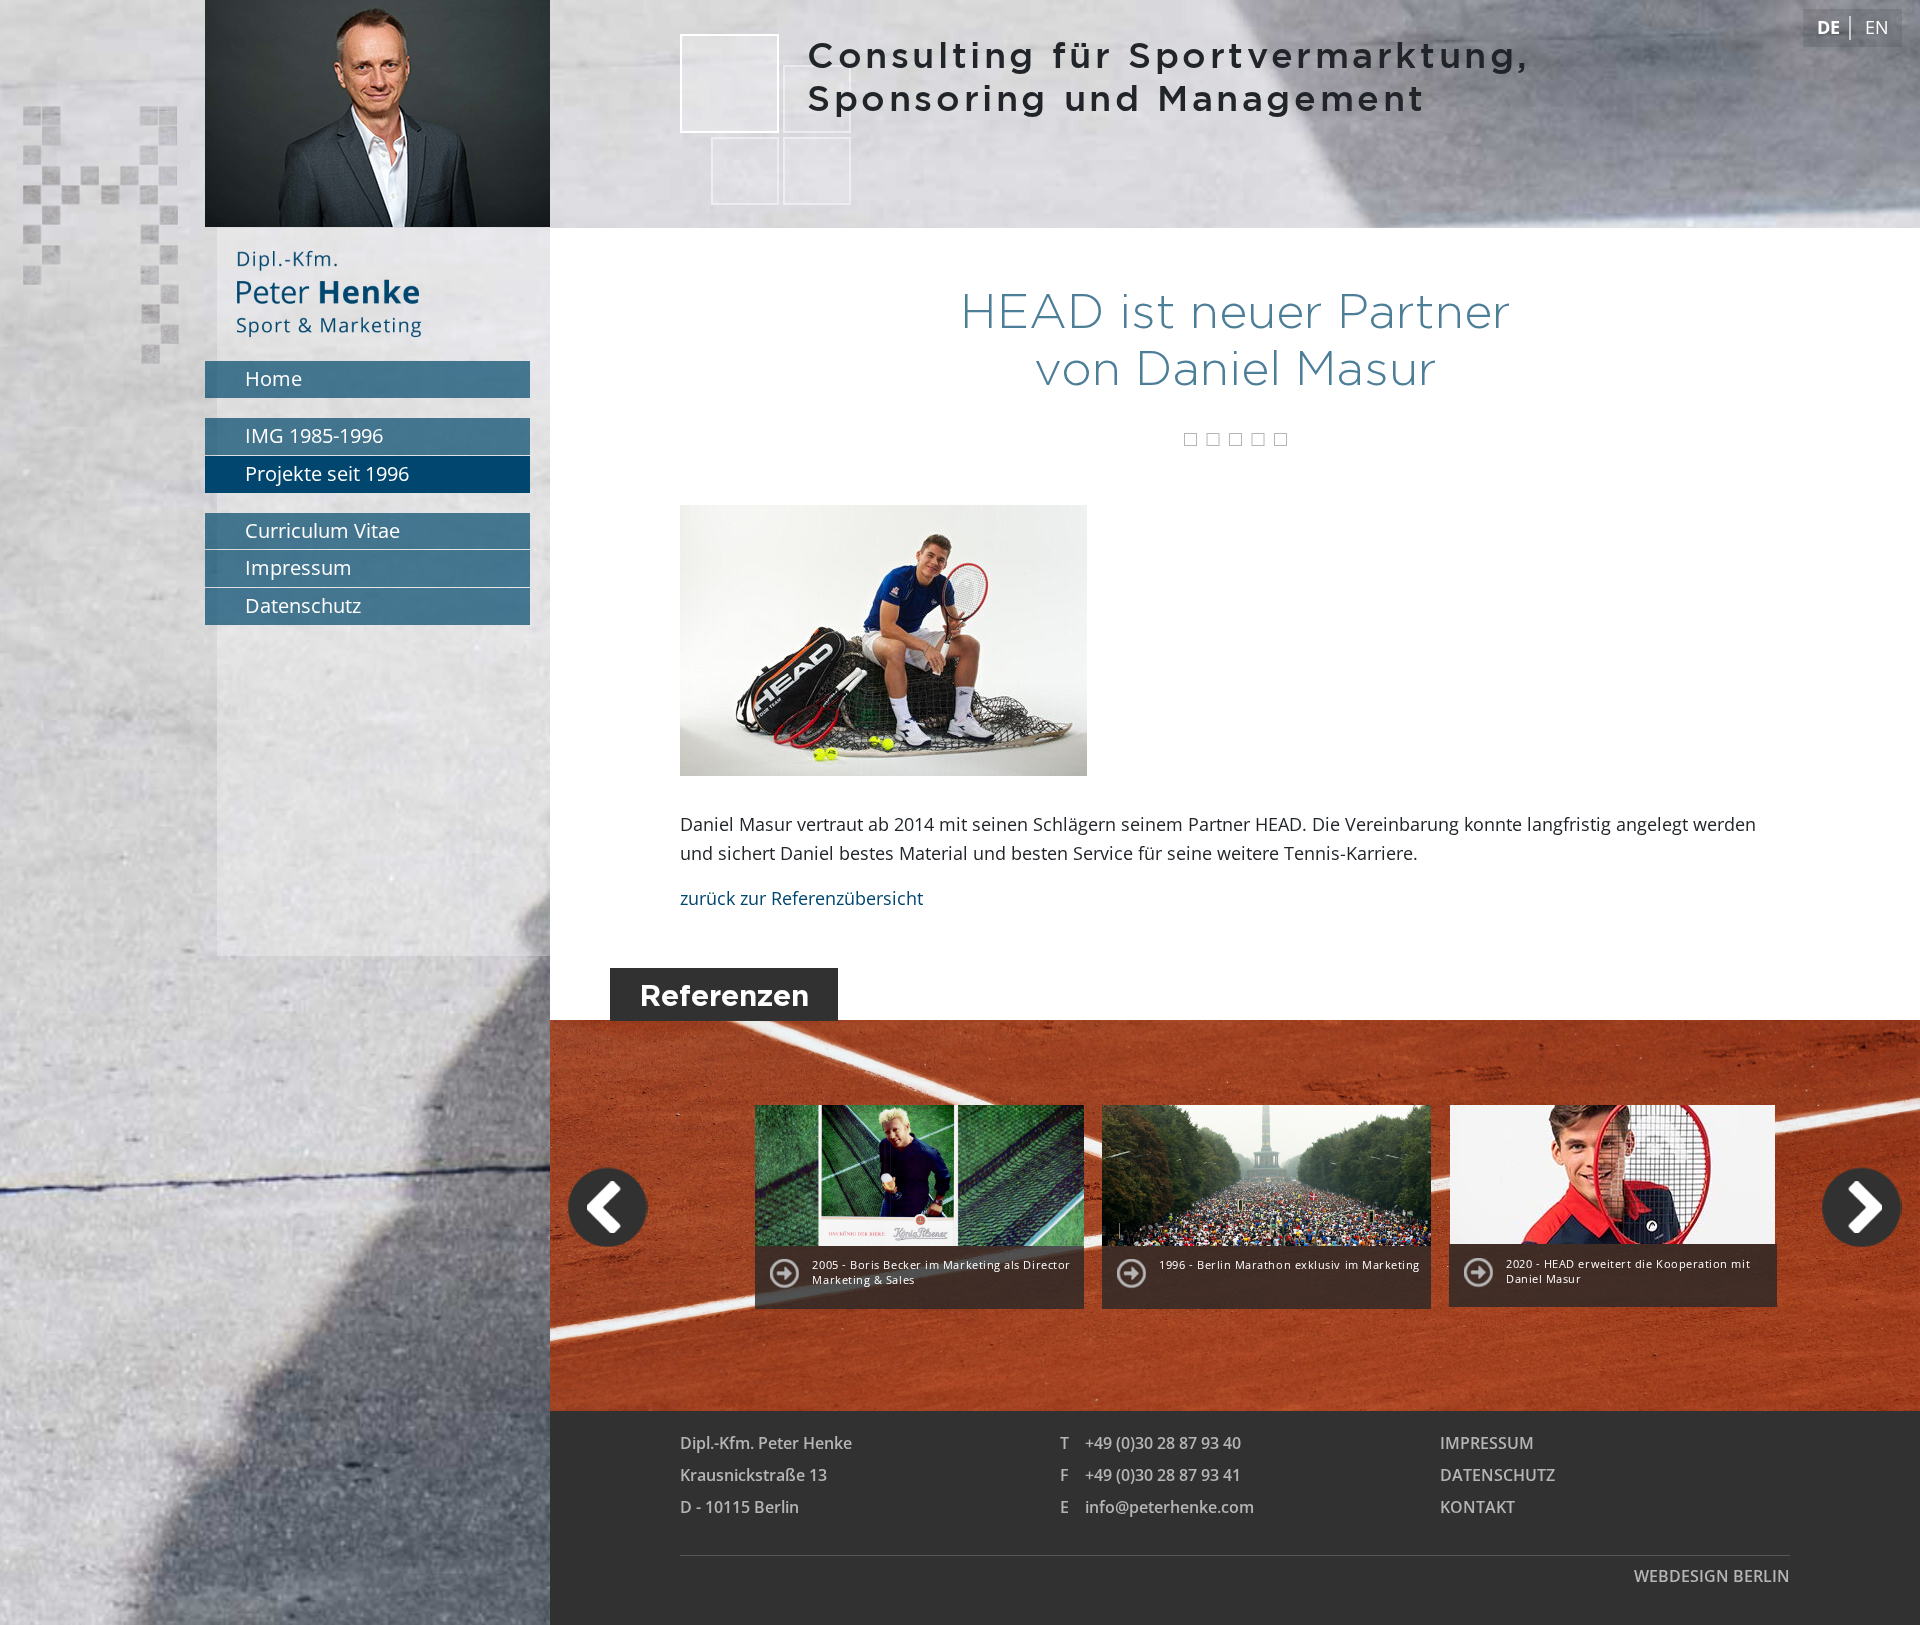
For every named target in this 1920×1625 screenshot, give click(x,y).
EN (1877, 27)
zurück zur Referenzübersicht (801, 898)
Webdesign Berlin (1712, 1576)
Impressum (1487, 1443)
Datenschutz (1497, 1475)
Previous (608, 1207)
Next (1862, 1207)
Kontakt (1477, 1507)
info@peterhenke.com (1169, 1507)
